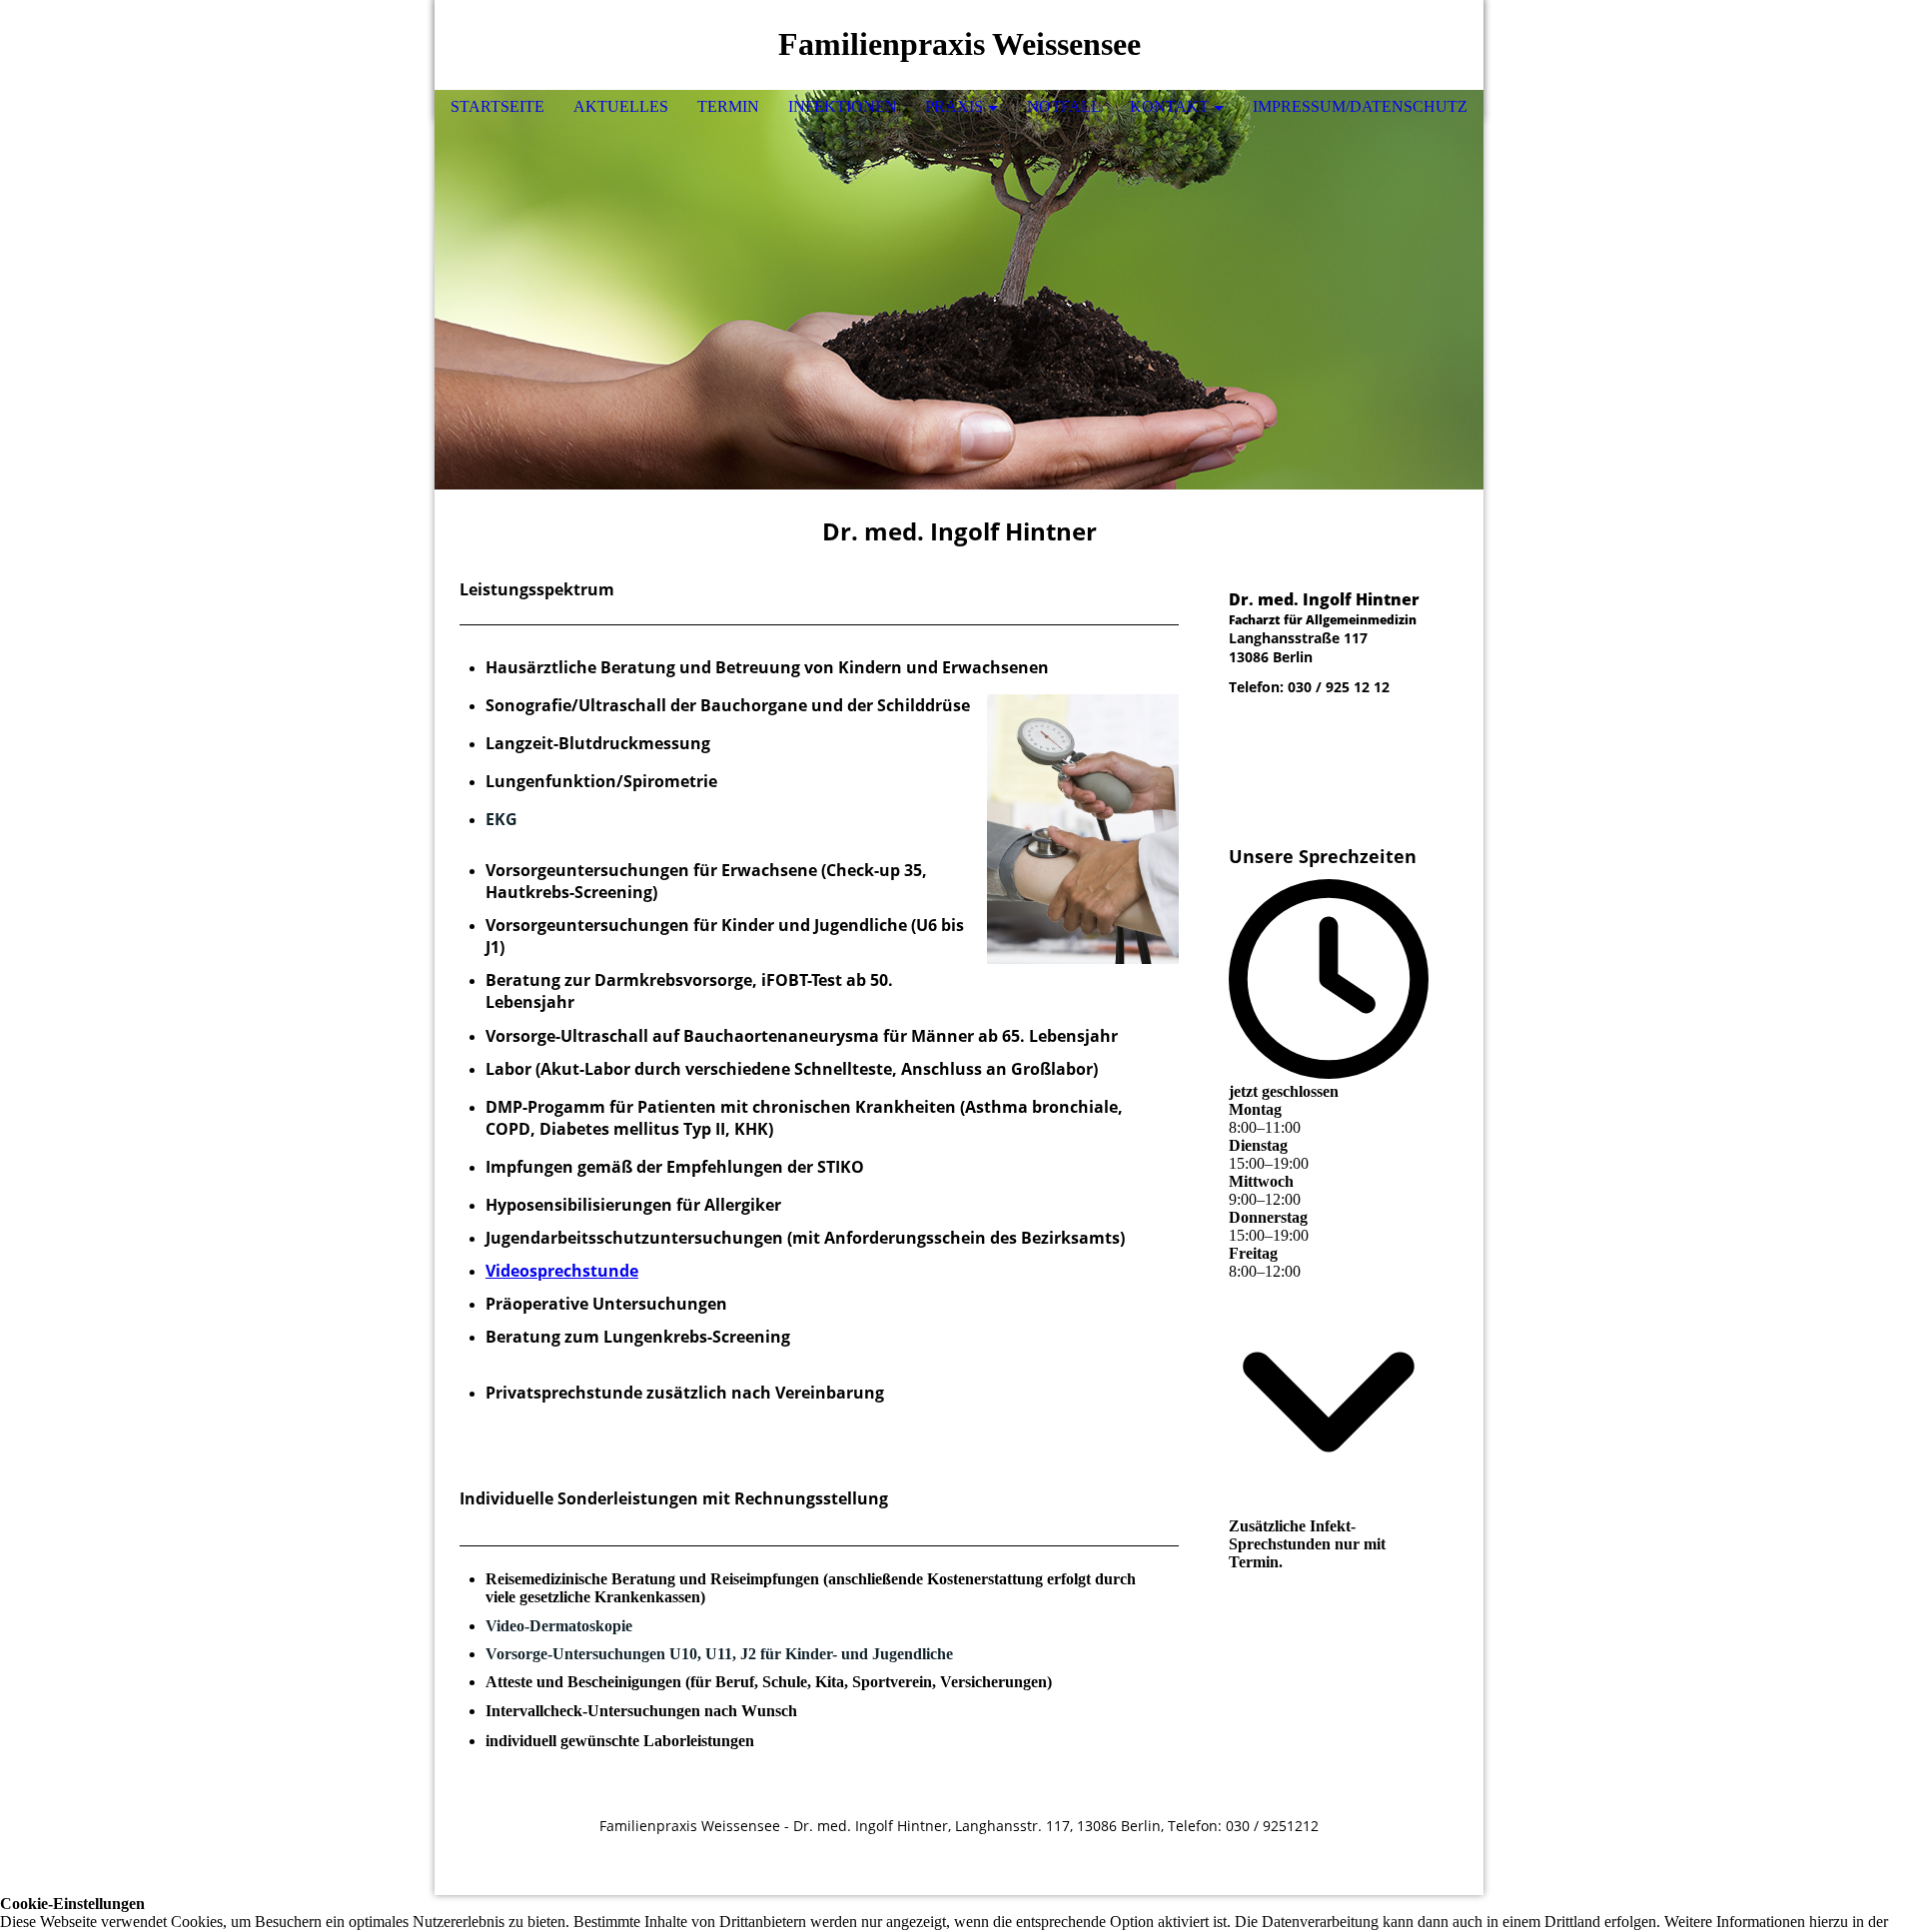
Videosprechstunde (562, 1271)
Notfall (1064, 106)
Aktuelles (621, 106)
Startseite (497, 106)
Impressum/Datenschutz (1360, 106)
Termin (728, 106)
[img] (1409, 45)
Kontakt (1169, 106)
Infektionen (843, 106)
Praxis (954, 106)
